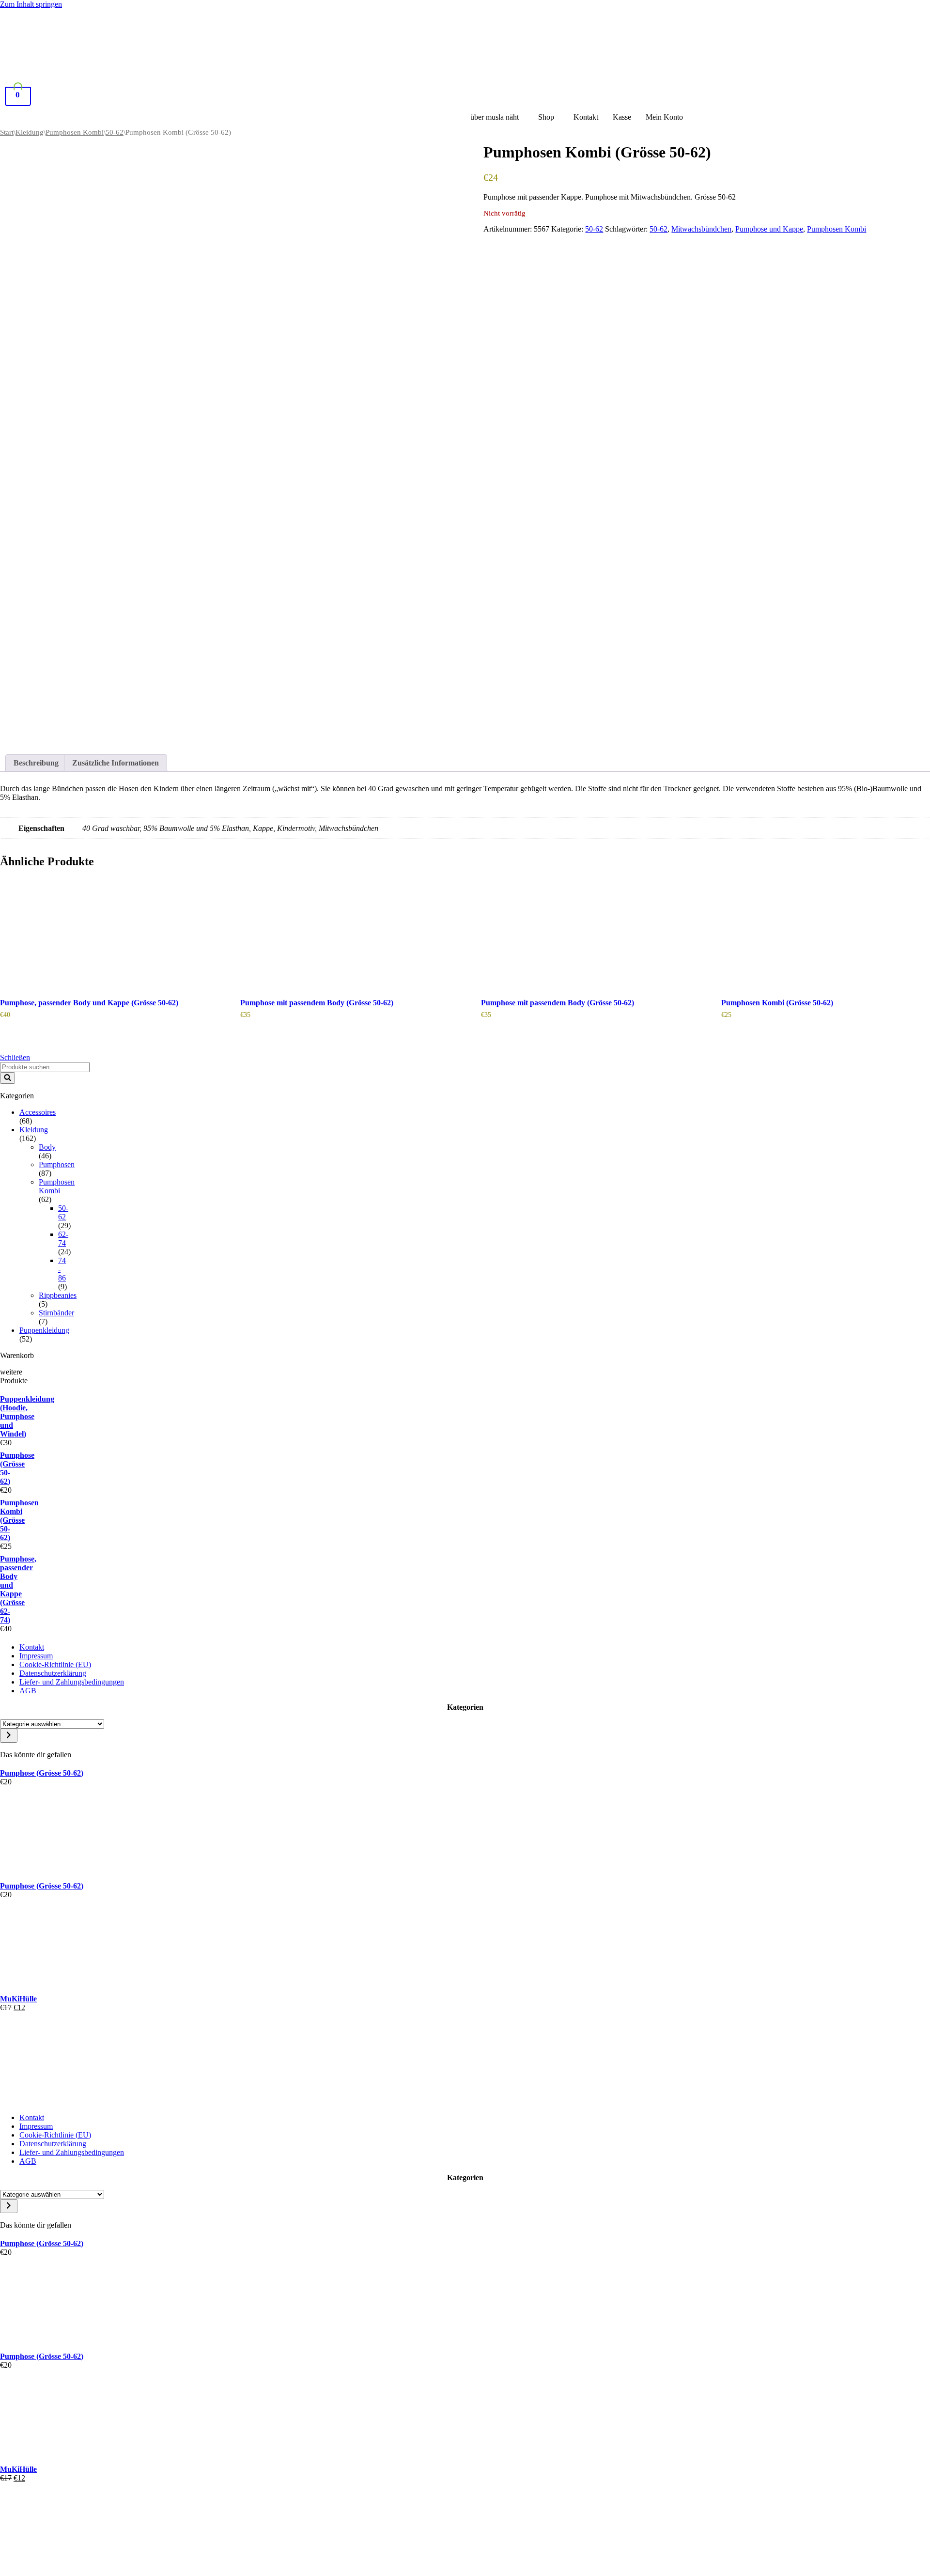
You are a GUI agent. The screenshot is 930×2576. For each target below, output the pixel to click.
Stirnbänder (56, 1313)
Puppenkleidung (44, 1330)
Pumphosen (57, 1164)
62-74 (63, 1239)
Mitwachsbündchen (701, 229)
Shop (546, 117)
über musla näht (495, 117)
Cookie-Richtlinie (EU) (55, 1664)
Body (47, 1147)
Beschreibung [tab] (36, 763)
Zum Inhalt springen (31, 4)
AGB (28, 1691)
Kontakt (586, 117)
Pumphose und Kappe (769, 229)
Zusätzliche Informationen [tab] (116, 763)
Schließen (15, 1057)
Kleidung (30, 132)
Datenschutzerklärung (53, 1673)
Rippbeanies (58, 1295)
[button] (497, 117)
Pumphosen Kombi (75, 132)
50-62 (115, 132)
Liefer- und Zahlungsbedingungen (72, 1682)
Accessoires (38, 1112)
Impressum (36, 1656)
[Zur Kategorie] (9, 1736)
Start (7, 132)
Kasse (622, 117)
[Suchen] (8, 1078)
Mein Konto (664, 117)
